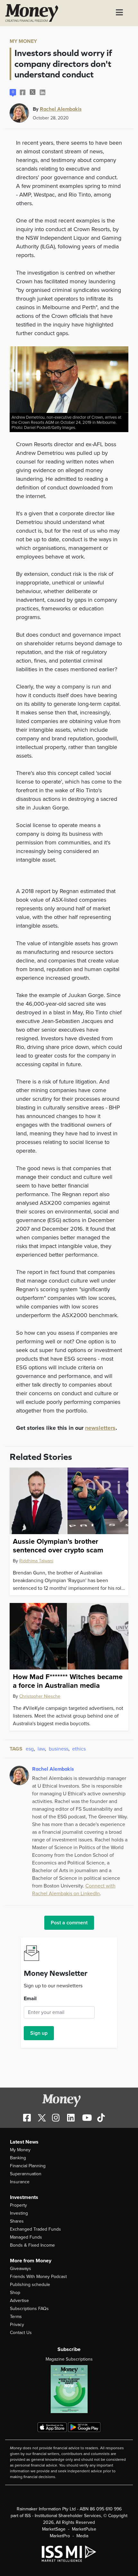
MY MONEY (23, 41)
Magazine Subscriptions (69, 2359)
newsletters (100, 1428)
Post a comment (69, 1923)
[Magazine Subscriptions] (69, 2389)
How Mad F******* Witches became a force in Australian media (68, 1681)
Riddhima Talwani (36, 1561)
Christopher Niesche (40, 1696)
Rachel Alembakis (61, 109)
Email (30, 1999)
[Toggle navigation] (119, 13)
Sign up (39, 2033)
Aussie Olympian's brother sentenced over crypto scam (58, 1546)
